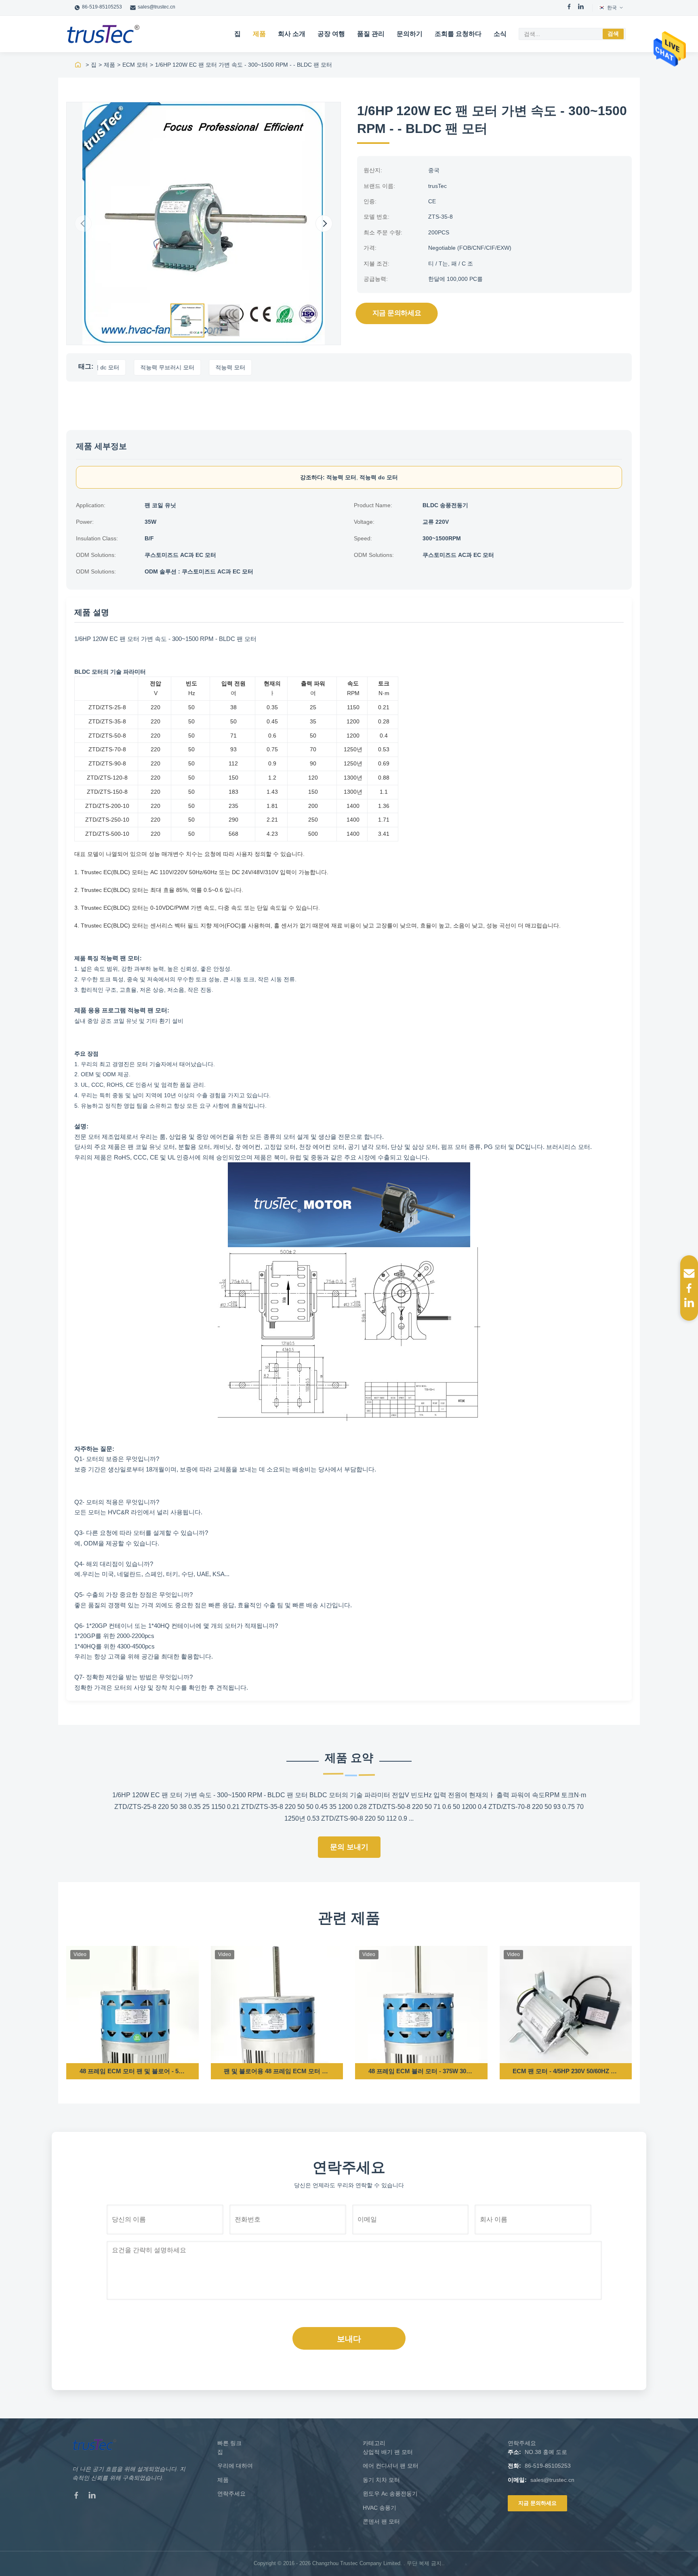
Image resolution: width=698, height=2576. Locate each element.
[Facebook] (569, 8)
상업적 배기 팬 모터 (388, 2452)
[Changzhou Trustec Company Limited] (103, 34)
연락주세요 (231, 2494)
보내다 (349, 2339)
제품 (259, 34)
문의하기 (410, 34)
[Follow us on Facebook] (689, 1288)
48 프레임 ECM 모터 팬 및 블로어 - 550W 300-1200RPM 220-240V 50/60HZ (132, 2071)
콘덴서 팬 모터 (381, 2521)
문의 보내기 (349, 1847)
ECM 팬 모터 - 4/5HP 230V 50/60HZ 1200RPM (566, 2071)
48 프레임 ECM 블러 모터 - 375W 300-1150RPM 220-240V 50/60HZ (421, 2071)
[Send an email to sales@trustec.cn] (689, 1273)
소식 (500, 34)
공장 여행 (331, 34)
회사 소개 (292, 34)
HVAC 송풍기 (379, 2508)
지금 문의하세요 (397, 313)
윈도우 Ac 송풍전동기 (390, 2494)
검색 (613, 34)
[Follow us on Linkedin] (689, 1303)
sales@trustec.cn (157, 7)
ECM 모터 (135, 65)
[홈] (78, 65)
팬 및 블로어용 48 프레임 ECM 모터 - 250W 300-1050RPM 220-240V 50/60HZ (277, 2071)
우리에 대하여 (235, 2466)
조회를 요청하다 (458, 34)
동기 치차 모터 (381, 2480)
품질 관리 (371, 34)
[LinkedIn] (581, 8)
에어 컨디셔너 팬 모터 (391, 2466)
